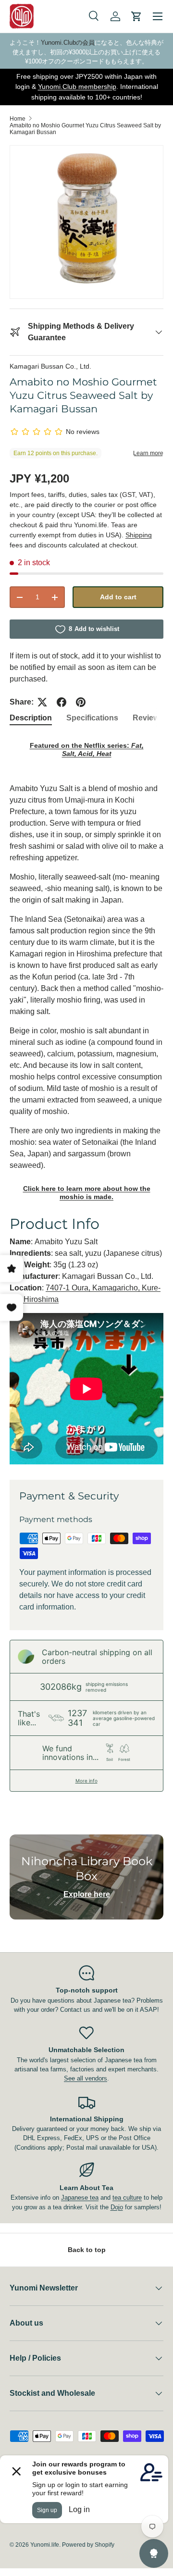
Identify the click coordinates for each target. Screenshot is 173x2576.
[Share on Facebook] (62, 702)
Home (18, 119)
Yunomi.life (45, 2545)
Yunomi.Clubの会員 (68, 43)
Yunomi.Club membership (77, 87)
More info (86, 1781)
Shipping (139, 535)
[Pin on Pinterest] (81, 702)
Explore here (87, 1894)
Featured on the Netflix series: (87, 749)
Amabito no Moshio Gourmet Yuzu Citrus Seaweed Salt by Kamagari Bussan (85, 129)
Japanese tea (80, 2198)
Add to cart (118, 597)
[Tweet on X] (42, 702)
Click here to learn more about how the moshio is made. (87, 1193)
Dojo (117, 2207)
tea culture (127, 2198)
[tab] (31, 718)
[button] (136, 16)
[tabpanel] (86, 1100)
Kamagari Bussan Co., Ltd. (50, 366)
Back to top (87, 2250)
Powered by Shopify (88, 2545)
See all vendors (86, 2078)
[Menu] (158, 16)
